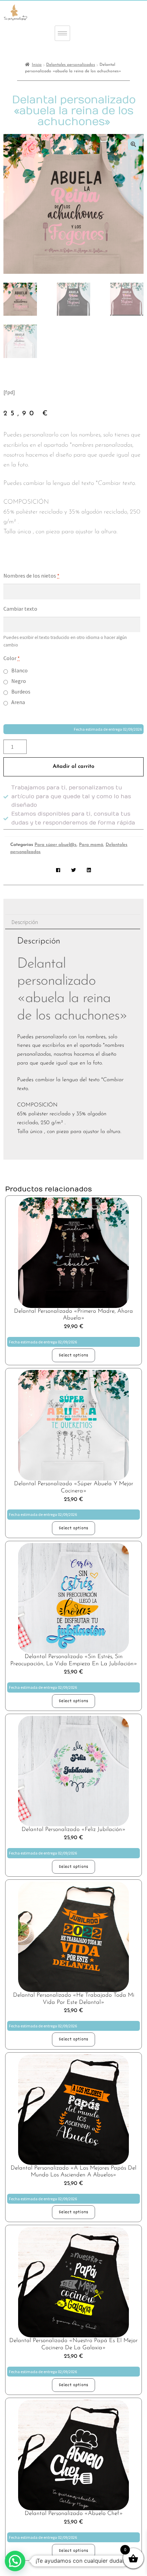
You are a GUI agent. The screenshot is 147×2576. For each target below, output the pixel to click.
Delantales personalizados (71, 65)
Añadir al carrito (73, 766)
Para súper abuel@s (56, 845)
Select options (74, 1355)
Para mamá (91, 845)
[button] (133, 144)
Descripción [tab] (25, 922)
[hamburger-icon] (62, 33)
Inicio (37, 65)
